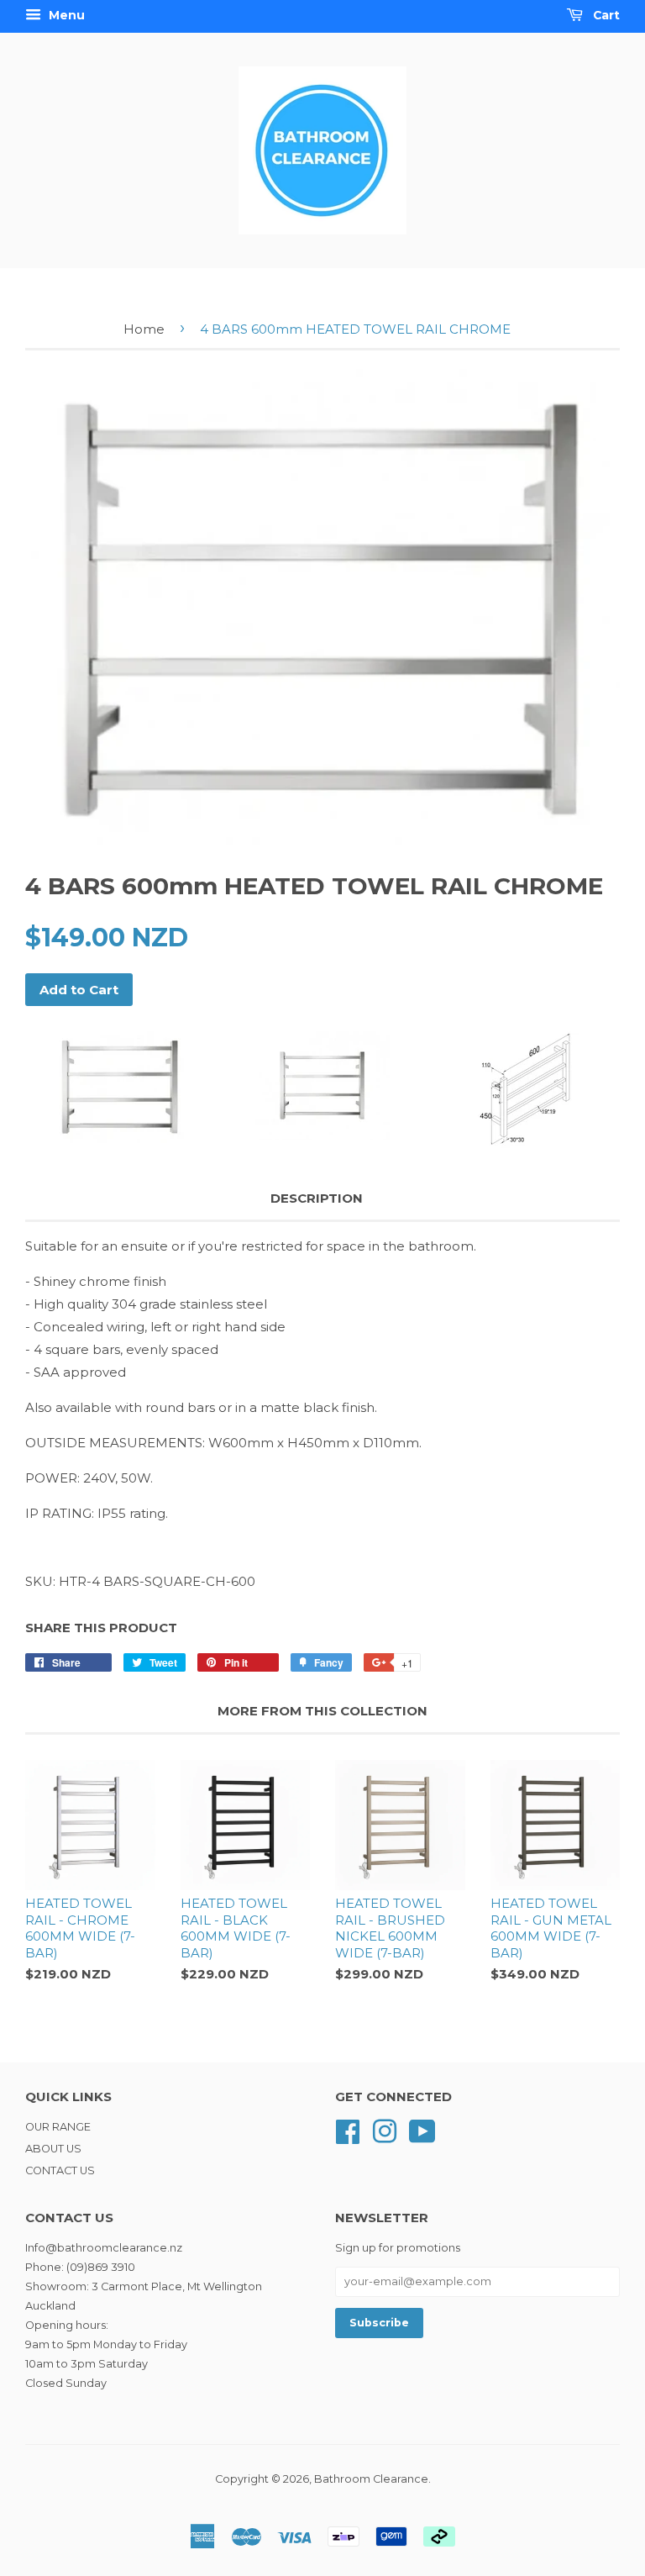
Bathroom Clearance (371, 2479)
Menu (65, 15)
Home (144, 329)
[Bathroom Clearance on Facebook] (348, 2130)
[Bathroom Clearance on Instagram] (385, 2130)
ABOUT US (53, 2149)
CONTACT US (60, 2170)
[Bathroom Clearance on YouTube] (422, 2130)
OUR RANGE (58, 2127)
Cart (605, 15)
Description (317, 1198)
